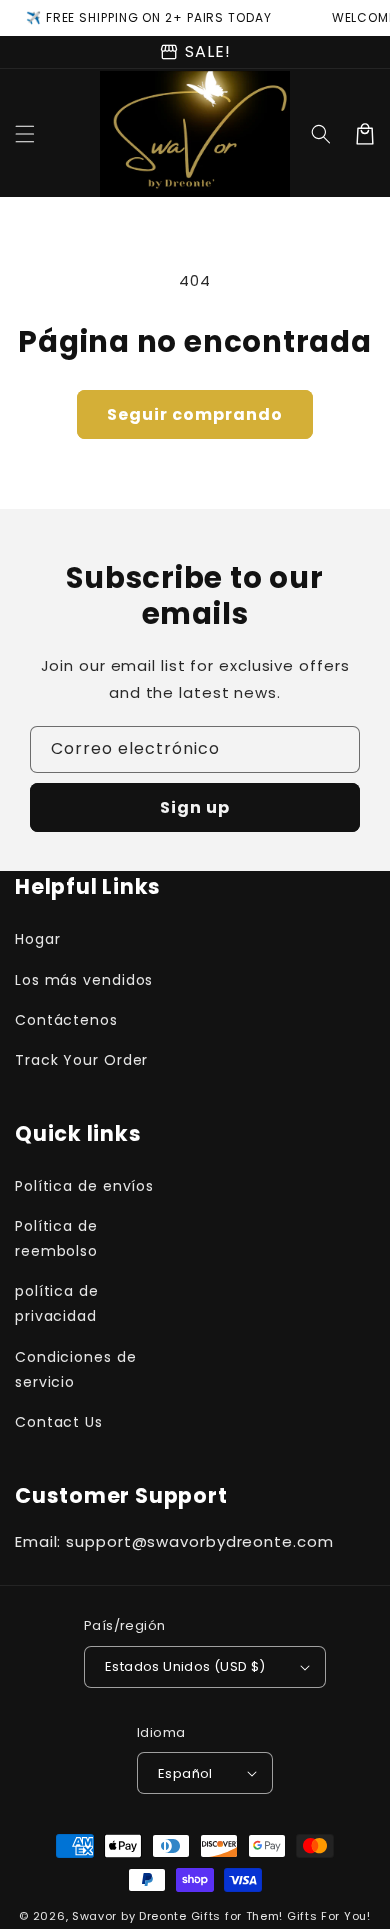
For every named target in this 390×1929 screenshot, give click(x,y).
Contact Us (59, 1422)
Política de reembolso (56, 1238)
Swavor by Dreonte (129, 1916)
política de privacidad (57, 1303)
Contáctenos (66, 1020)
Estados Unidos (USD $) (185, 1666)
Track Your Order (81, 1060)
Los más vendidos (84, 980)
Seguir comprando (195, 414)
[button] (25, 134)
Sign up (195, 807)
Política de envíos (84, 1186)
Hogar (38, 939)
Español (185, 1773)
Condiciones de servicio (76, 1369)
